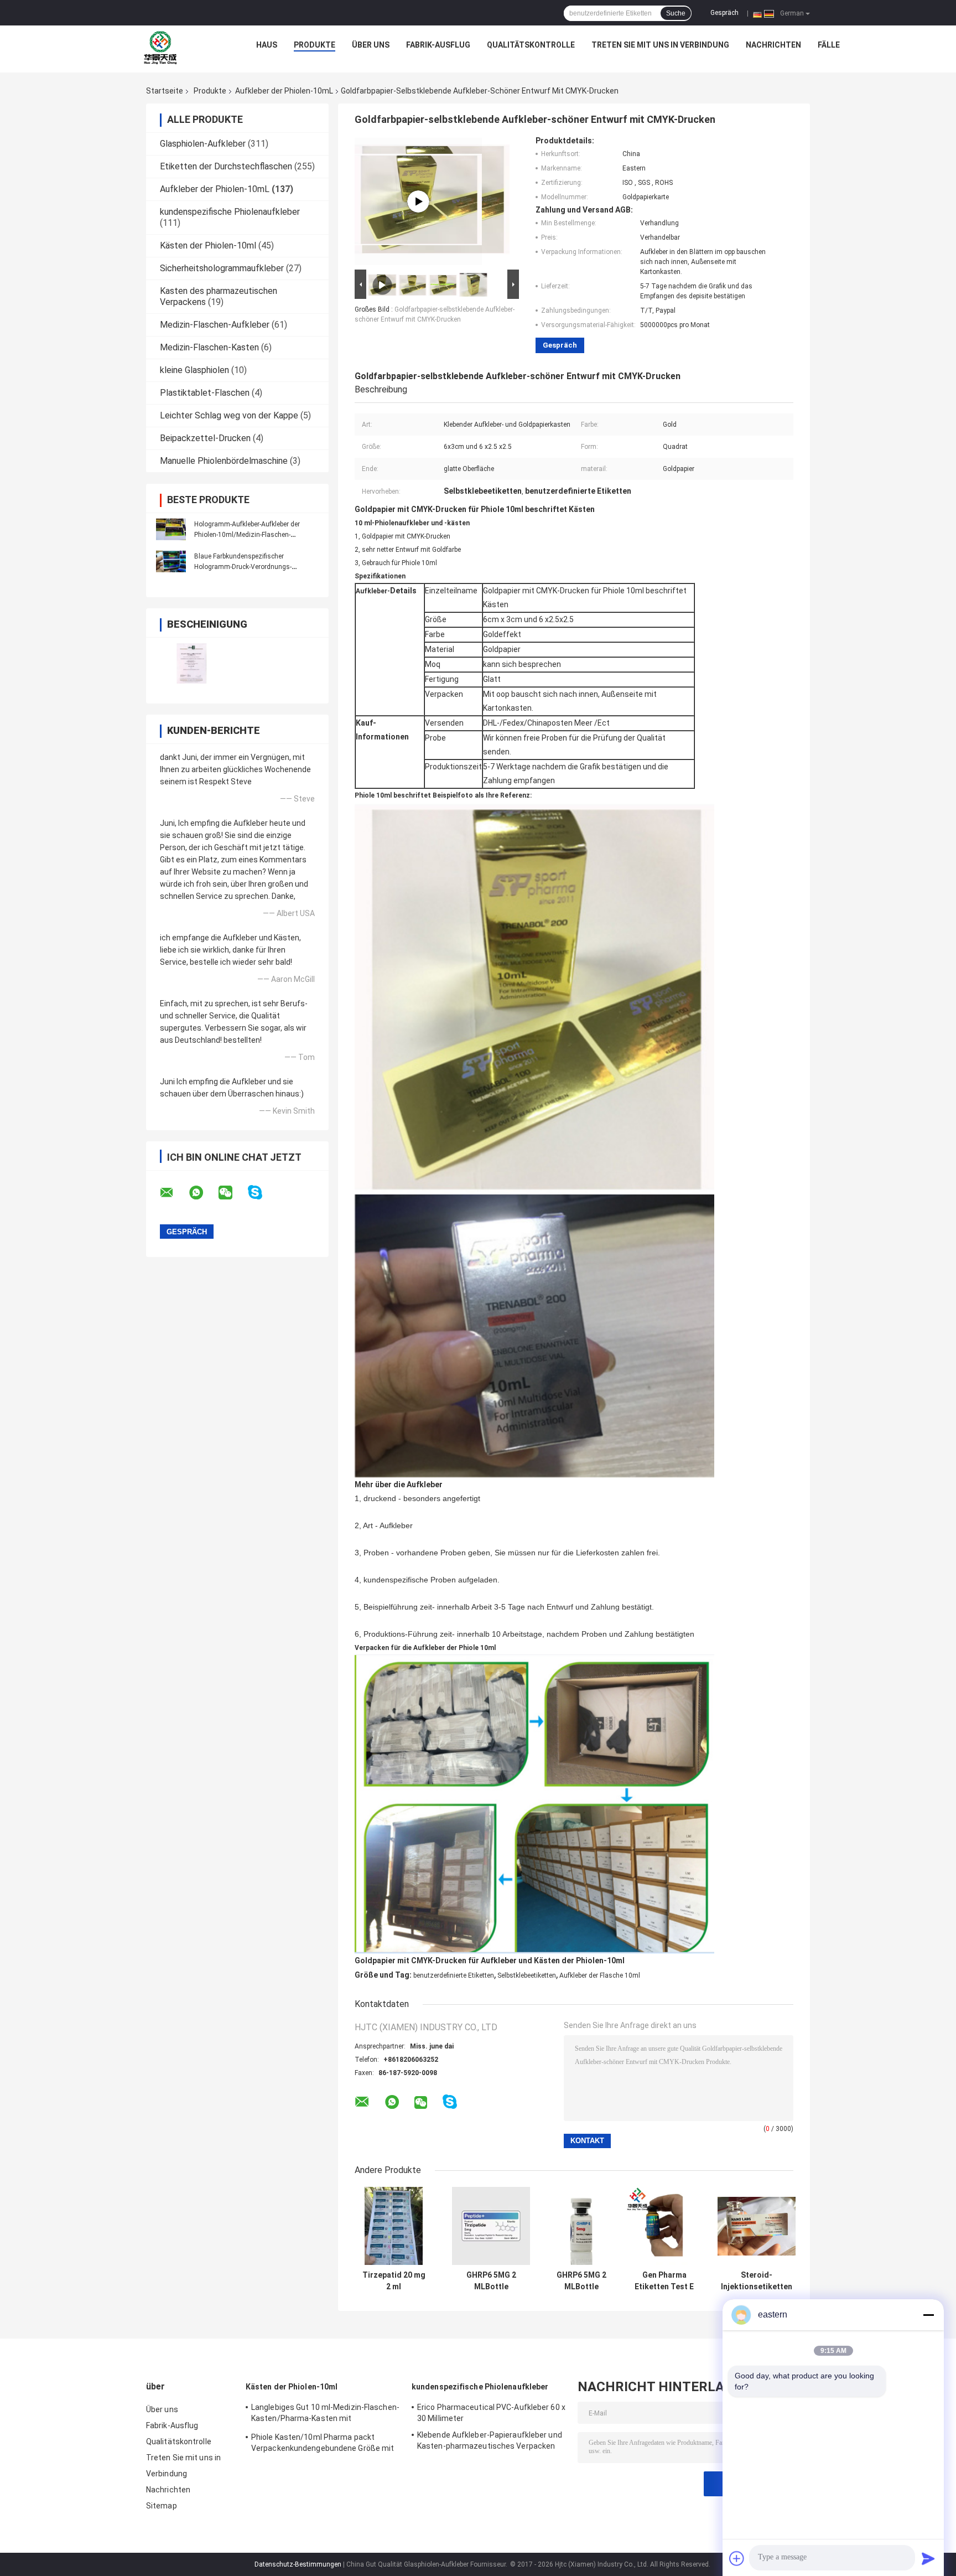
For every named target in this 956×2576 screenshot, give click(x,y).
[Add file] (737, 2558)
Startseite (165, 91)
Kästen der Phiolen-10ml (208, 245)
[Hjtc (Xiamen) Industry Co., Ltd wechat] (232, 1193)
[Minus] (928, 2315)
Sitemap (162, 2506)
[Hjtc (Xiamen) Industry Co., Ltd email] (174, 1193)
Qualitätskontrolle (531, 45)
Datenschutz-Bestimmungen (298, 2564)
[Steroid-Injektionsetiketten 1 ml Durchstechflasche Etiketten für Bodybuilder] (757, 2226)
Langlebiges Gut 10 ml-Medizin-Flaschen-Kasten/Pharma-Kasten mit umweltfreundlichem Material (325, 2414)
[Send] (928, 2558)
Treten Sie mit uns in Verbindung (660, 45)
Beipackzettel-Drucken (205, 438)
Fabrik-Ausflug (438, 45)
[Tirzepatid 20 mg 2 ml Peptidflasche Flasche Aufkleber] (394, 2226)
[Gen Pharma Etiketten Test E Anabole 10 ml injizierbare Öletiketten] (664, 2226)
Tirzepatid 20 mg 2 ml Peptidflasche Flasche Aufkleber (394, 2281)
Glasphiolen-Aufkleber (203, 144)
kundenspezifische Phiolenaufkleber (230, 212)
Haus (267, 45)
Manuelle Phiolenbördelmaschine (224, 461)
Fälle (829, 45)
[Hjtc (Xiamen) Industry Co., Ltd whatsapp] (203, 1193)
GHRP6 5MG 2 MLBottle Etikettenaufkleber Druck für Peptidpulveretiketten (491, 2281)
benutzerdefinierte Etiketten (454, 1975)
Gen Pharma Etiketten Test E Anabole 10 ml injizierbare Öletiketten (664, 2281)
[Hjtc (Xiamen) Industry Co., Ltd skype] (262, 1193)
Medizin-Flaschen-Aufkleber (215, 325)
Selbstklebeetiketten (527, 1975)
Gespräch (724, 13)
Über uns (371, 45)
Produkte (315, 45)
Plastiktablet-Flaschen (205, 393)
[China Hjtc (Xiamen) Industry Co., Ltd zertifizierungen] (192, 663)
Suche (676, 13)
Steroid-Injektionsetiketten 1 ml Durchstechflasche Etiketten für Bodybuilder (757, 2281)
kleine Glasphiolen (194, 370)
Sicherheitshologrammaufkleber (222, 268)
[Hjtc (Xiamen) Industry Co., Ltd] (160, 48)
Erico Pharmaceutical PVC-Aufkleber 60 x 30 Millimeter (491, 2413)
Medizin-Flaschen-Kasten (209, 347)
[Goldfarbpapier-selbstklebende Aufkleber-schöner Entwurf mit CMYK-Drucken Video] (418, 201)
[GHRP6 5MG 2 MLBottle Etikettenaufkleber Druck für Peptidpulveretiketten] (491, 2226)
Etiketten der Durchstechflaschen (226, 166)
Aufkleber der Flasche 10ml (600, 1975)
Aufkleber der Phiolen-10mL (284, 91)
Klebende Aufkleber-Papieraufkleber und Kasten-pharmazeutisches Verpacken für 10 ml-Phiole (490, 2442)
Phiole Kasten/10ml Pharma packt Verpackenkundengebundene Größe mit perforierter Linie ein (323, 2444)
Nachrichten (773, 45)
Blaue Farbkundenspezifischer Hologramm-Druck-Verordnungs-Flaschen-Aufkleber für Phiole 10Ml (246, 567)
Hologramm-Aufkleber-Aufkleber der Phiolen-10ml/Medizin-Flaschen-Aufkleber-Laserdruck (247, 535)
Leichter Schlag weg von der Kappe (229, 415)
